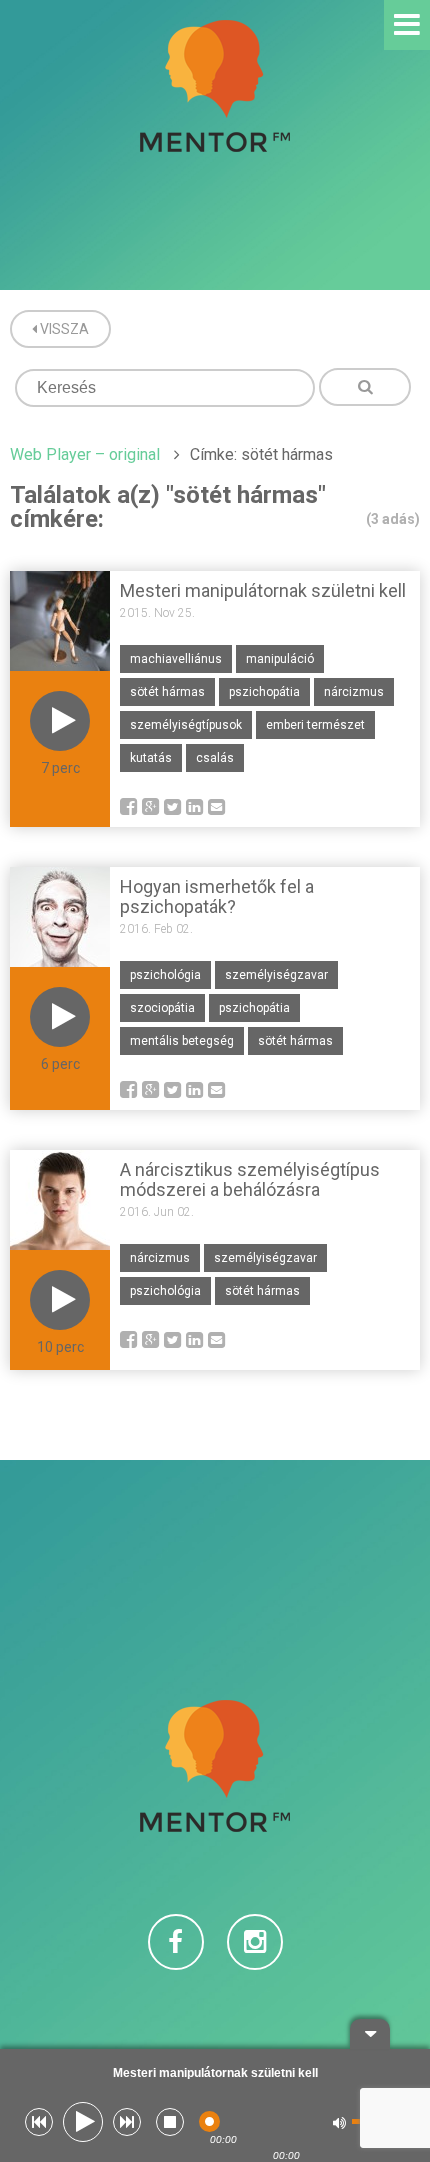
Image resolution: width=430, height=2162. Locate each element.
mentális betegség (182, 1041)
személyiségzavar (276, 975)
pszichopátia (264, 692)
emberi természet (315, 725)
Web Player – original (85, 454)
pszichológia (165, 975)
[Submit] (365, 387)
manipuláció (280, 659)
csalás (215, 758)
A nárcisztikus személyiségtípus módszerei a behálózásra (250, 1179)
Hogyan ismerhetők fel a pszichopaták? (217, 896)
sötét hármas (167, 692)
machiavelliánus (176, 659)
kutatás (151, 758)
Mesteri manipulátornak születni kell (263, 590)
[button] (39, 2122)
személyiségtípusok (186, 725)
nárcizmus (354, 692)
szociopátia (162, 1008)
